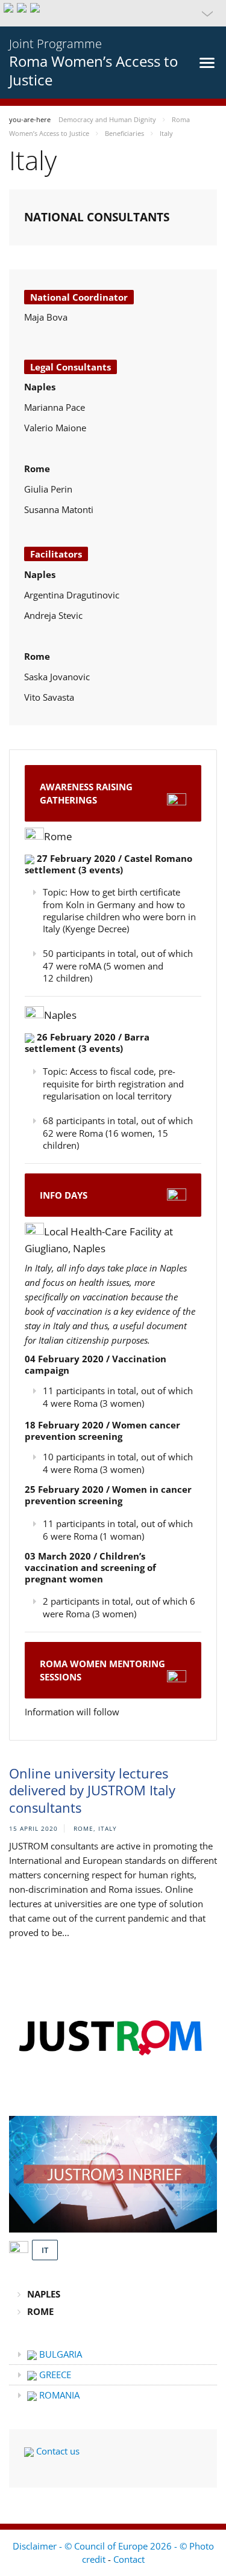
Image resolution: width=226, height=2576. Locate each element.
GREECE (54, 2375)
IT (45, 2250)
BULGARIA (59, 2354)
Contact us (57, 2451)
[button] (113, 13)
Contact (129, 2559)
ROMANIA (58, 2395)
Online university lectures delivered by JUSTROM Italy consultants (92, 1790)
